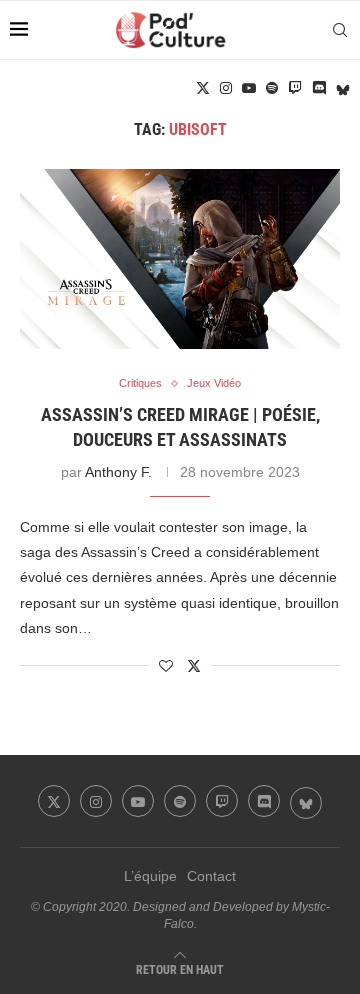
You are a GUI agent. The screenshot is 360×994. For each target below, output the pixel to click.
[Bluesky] (343, 88)
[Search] (340, 30)
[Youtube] (249, 88)
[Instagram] (226, 88)
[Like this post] (166, 666)
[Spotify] (272, 88)
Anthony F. (118, 472)
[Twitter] (203, 88)
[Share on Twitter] (194, 665)
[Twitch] (295, 88)
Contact (211, 876)
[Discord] (319, 88)
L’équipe (150, 876)
